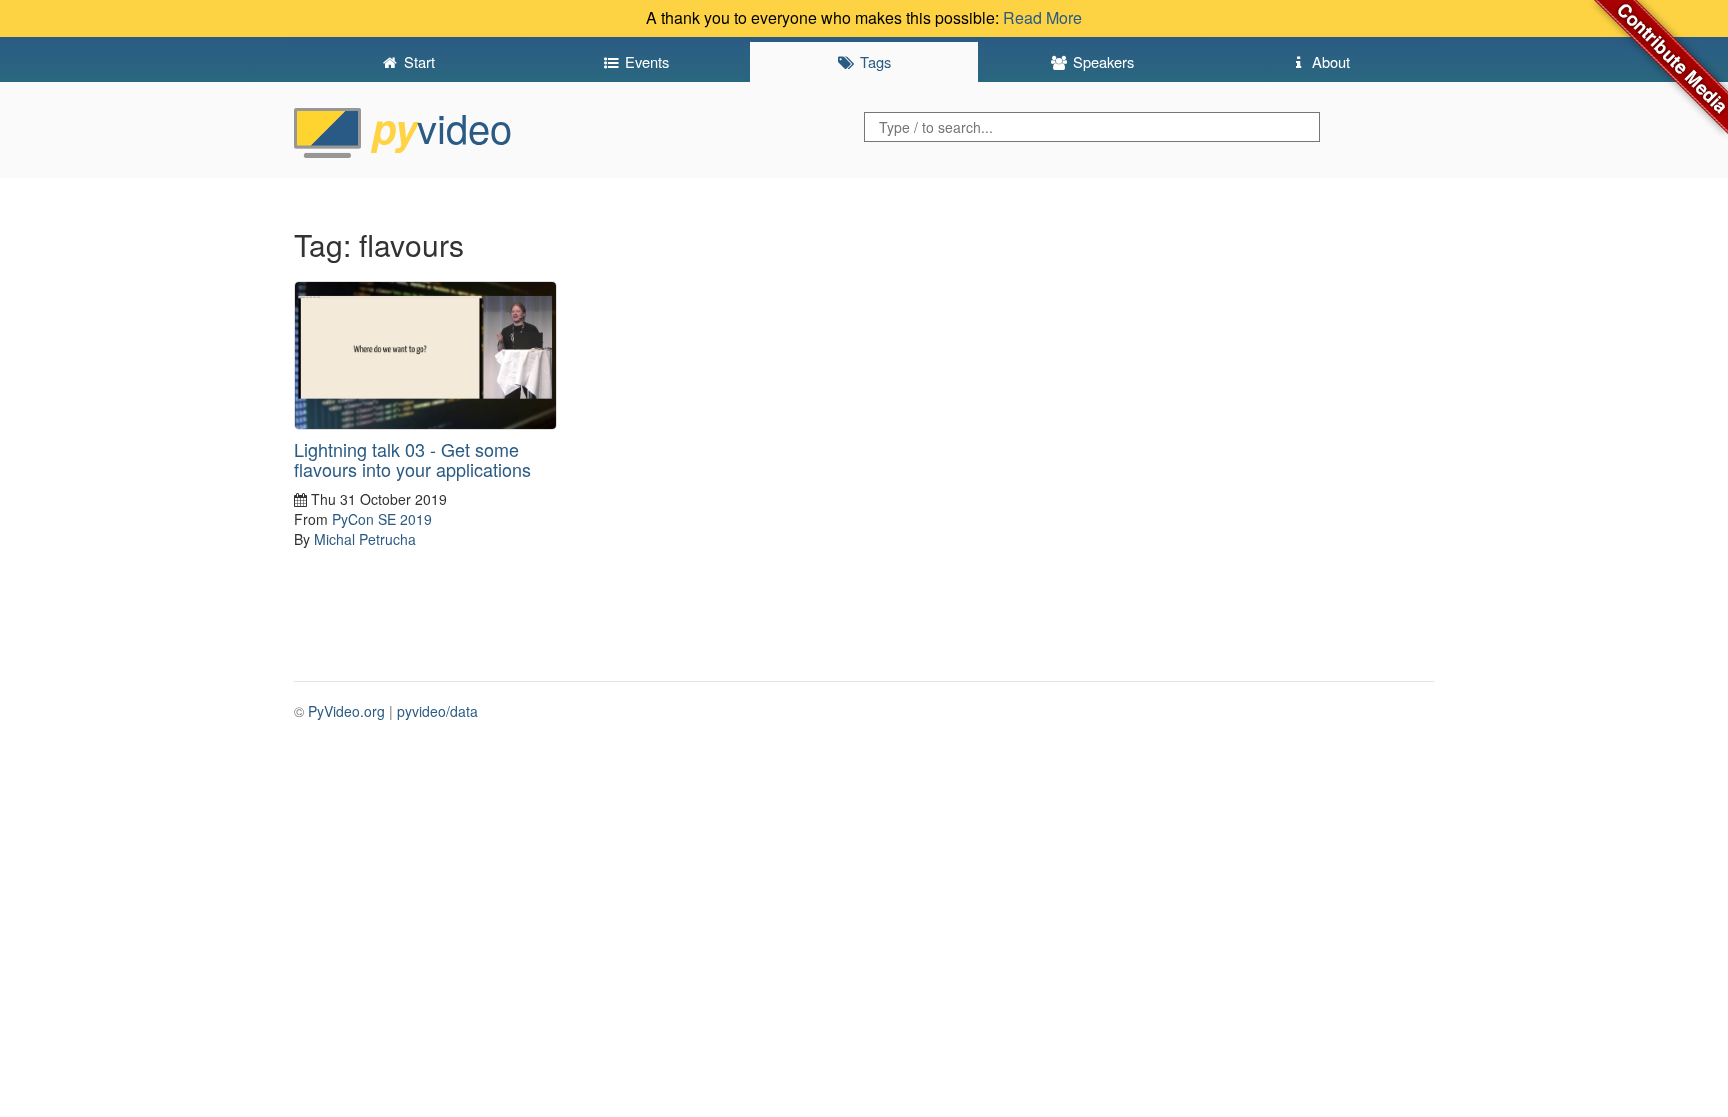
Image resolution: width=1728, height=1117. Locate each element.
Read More (1042, 17)
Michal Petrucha (365, 539)
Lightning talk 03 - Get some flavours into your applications (412, 459)
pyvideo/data (437, 711)
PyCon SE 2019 (382, 519)
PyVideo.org (346, 711)
